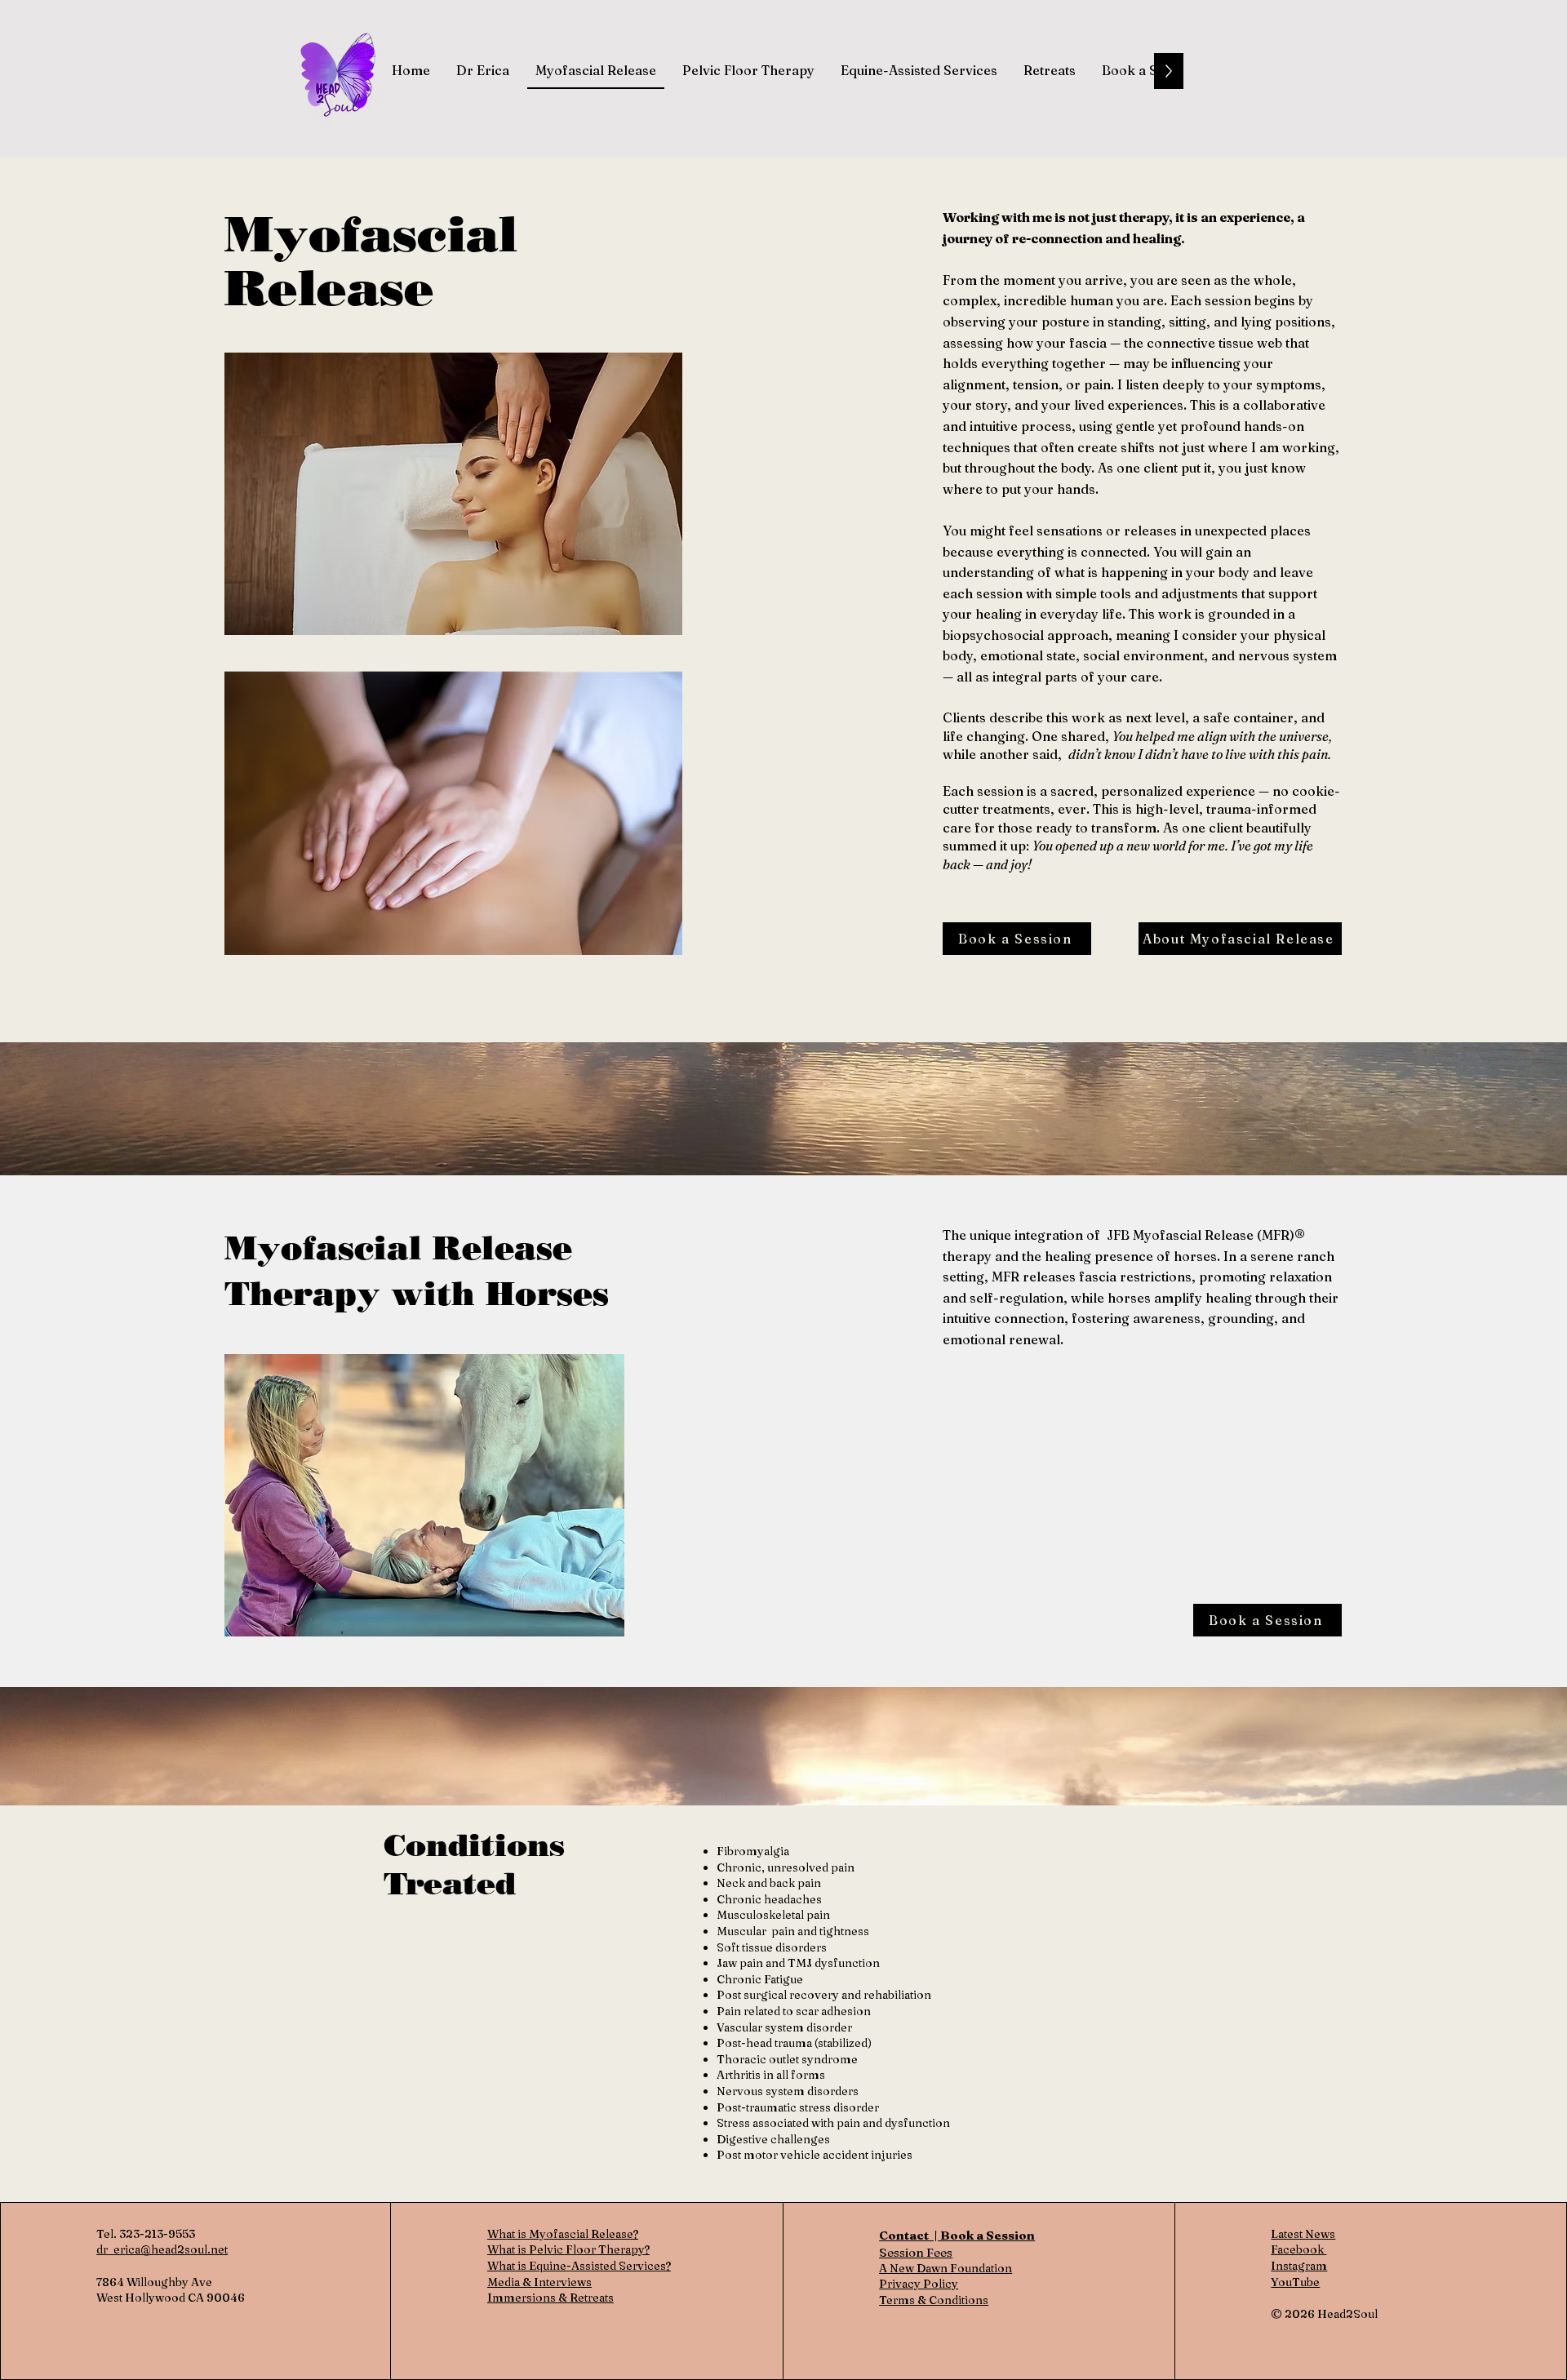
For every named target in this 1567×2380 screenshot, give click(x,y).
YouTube (1295, 2282)
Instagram (1299, 2266)
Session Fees (916, 2252)
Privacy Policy (919, 2284)
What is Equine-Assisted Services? (579, 2266)
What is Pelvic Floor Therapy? (568, 2249)
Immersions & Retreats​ (550, 2298)
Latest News (1303, 2234)
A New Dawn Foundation (946, 2268)
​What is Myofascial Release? (563, 2234)
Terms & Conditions (934, 2300)
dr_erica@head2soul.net (162, 2249)
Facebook (1298, 2249)
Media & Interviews (539, 2282)
